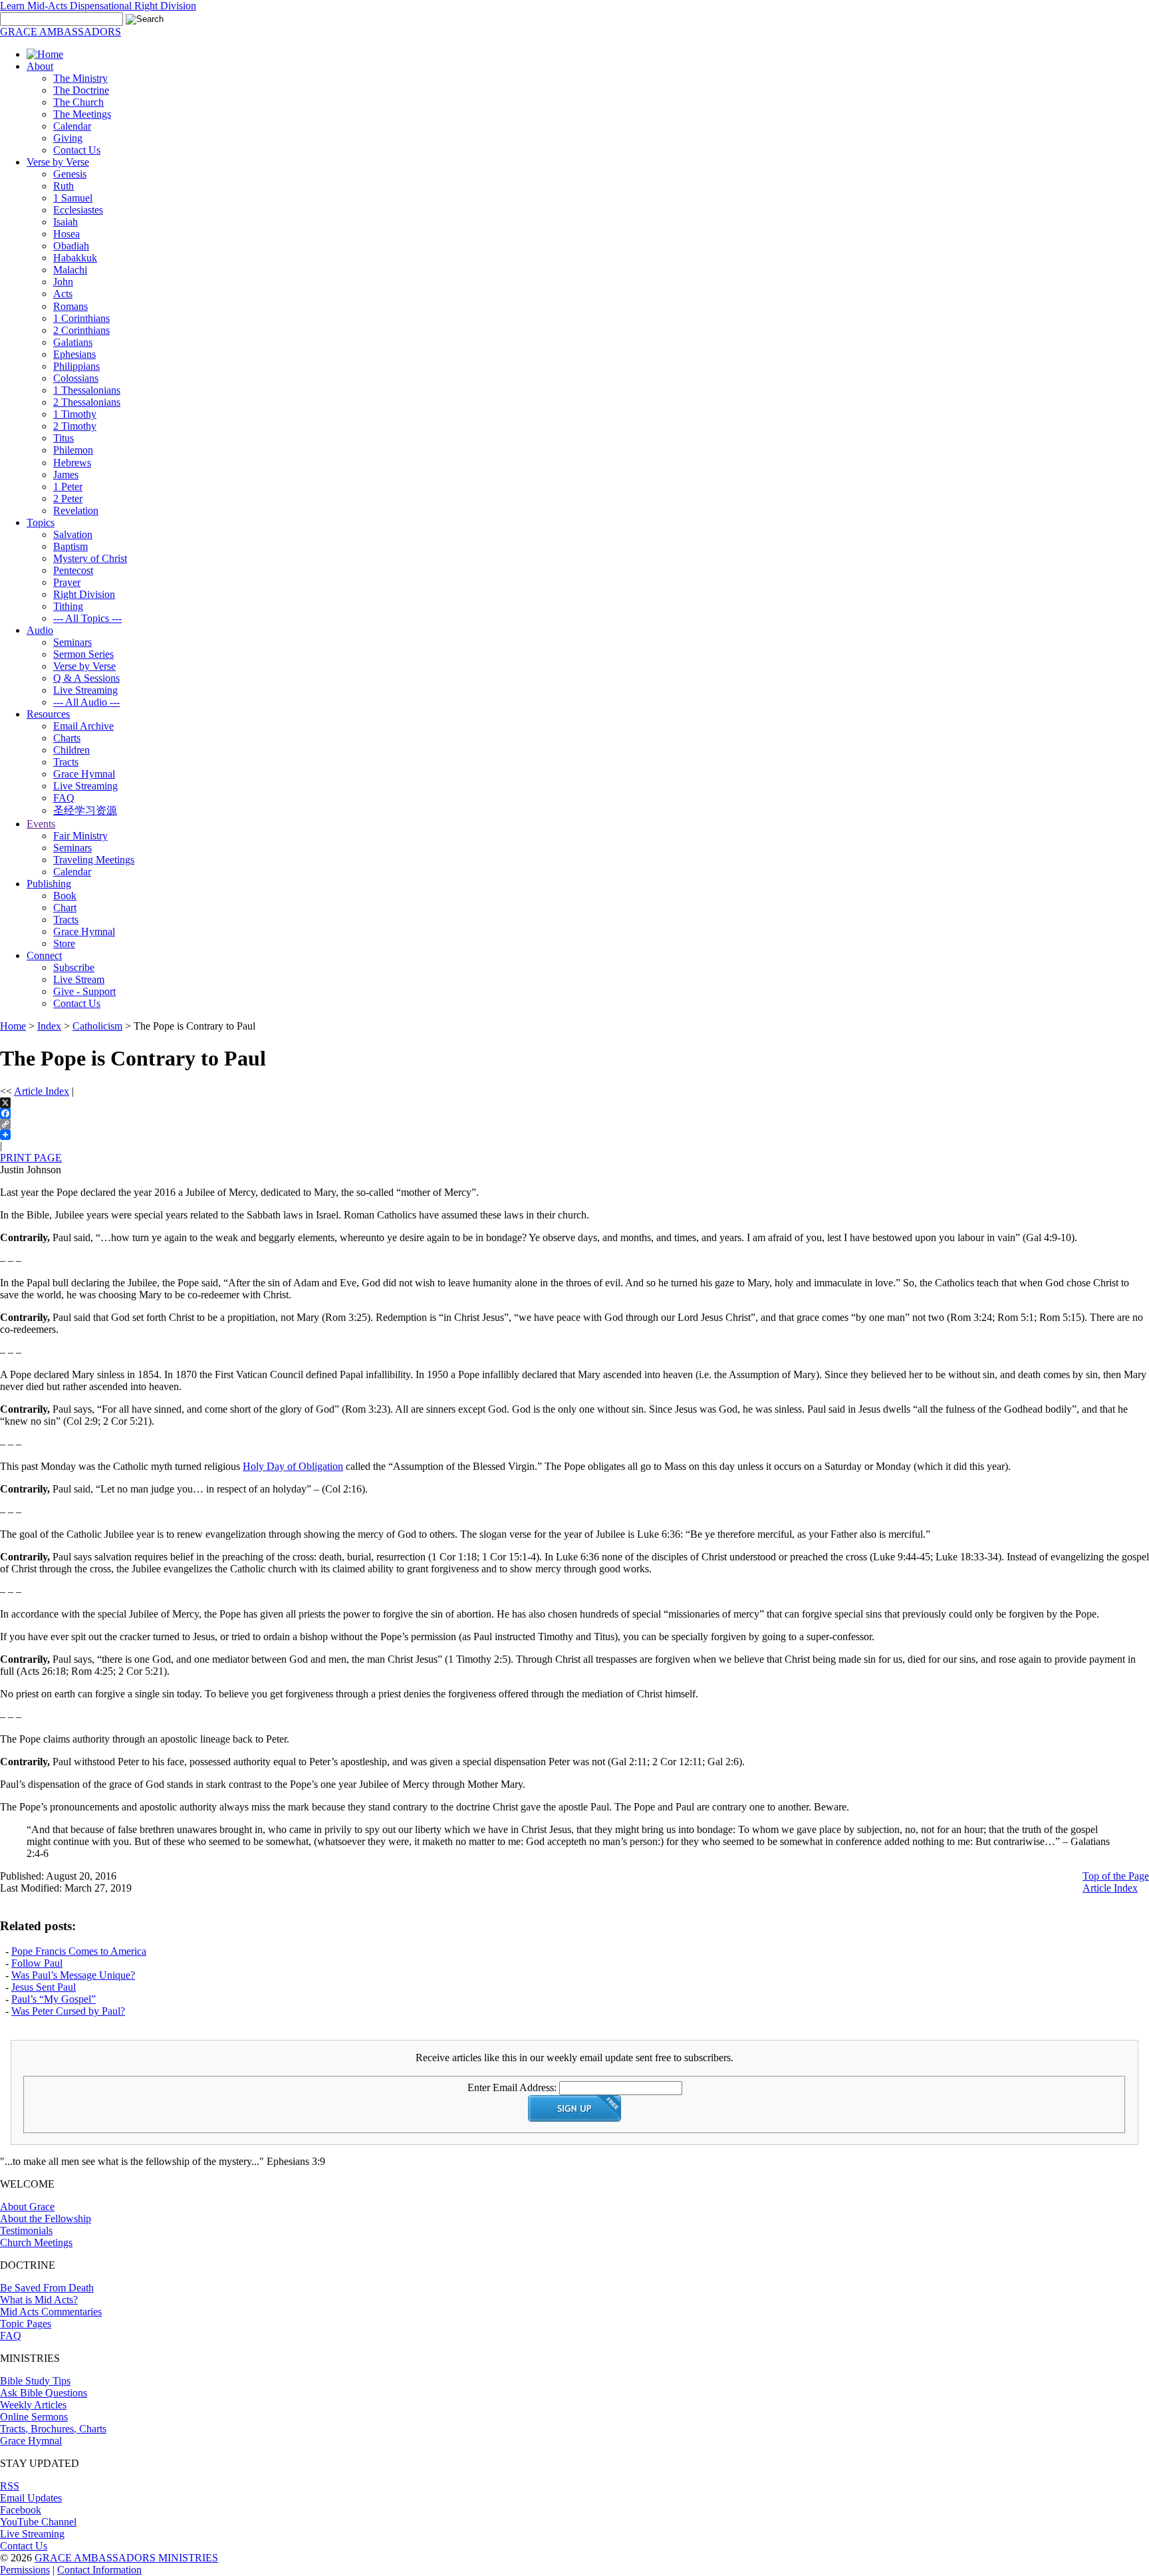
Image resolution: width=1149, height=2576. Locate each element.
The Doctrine (81, 90)
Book (65, 896)
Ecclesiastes (78, 210)
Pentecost (73, 570)
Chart (65, 908)
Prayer (67, 582)
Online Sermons (34, 2417)
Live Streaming (85, 690)
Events (41, 824)
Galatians (73, 342)
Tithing (68, 606)
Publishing (49, 884)
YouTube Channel (38, 2522)
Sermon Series (83, 654)
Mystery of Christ (90, 558)
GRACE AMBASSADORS (61, 32)
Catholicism (97, 1026)
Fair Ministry (80, 836)
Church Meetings (36, 2242)
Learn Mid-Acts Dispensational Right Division (98, 6)
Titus (64, 438)
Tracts (66, 762)
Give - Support (84, 991)
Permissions (25, 2570)
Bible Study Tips (35, 2381)
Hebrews (72, 463)
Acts (63, 294)
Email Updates (31, 2498)
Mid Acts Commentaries (51, 2312)
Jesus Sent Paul (44, 1987)
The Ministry (80, 78)
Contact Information (99, 2570)
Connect (44, 955)
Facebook (21, 2510)
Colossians (76, 378)
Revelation (76, 510)
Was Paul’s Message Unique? (73, 1975)
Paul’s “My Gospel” (54, 1999)
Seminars (72, 642)
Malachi (70, 270)
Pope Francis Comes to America (79, 1951)
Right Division (84, 594)
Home (13, 1026)
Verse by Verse (58, 162)
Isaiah (65, 222)
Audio (40, 630)
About (40, 66)
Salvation (73, 534)
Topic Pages (26, 2324)
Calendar (72, 126)
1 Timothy (75, 414)
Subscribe (74, 967)
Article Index (42, 1091)
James (66, 475)
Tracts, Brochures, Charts (53, 2429)
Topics (41, 522)
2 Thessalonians (87, 402)
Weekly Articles (33, 2405)
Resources (48, 714)
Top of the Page (1116, 1876)
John (63, 282)
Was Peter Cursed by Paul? (68, 2011)
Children (71, 750)
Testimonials (26, 2230)
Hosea (66, 234)
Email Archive (83, 726)
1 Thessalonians (87, 390)
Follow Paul (37, 1963)
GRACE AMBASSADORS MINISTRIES (126, 2558)
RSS (10, 2486)
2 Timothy (75, 426)
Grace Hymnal (84, 774)
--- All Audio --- (86, 702)
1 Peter (68, 487)
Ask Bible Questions (44, 2393)
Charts (67, 738)
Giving (68, 138)
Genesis (70, 174)
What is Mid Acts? (39, 2300)
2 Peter (68, 499)
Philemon (73, 450)
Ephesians (74, 354)
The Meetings (82, 114)
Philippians (76, 366)
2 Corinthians (81, 330)
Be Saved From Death (47, 2288)
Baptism (70, 546)
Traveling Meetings (94, 860)
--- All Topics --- (87, 618)
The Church (78, 102)
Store (64, 943)
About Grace (27, 2207)
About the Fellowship (46, 2218)
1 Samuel (73, 198)
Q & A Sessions (86, 678)
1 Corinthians (81, 318)
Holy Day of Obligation (293, 1466)
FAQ (64, 798)
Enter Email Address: (512, 2087)
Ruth (64, 186)
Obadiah (71, 246)
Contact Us (77, 150)
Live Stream (79, 979)
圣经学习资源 (85, 810)
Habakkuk (75, 258)
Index (49, 1026)
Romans (70, 306)
